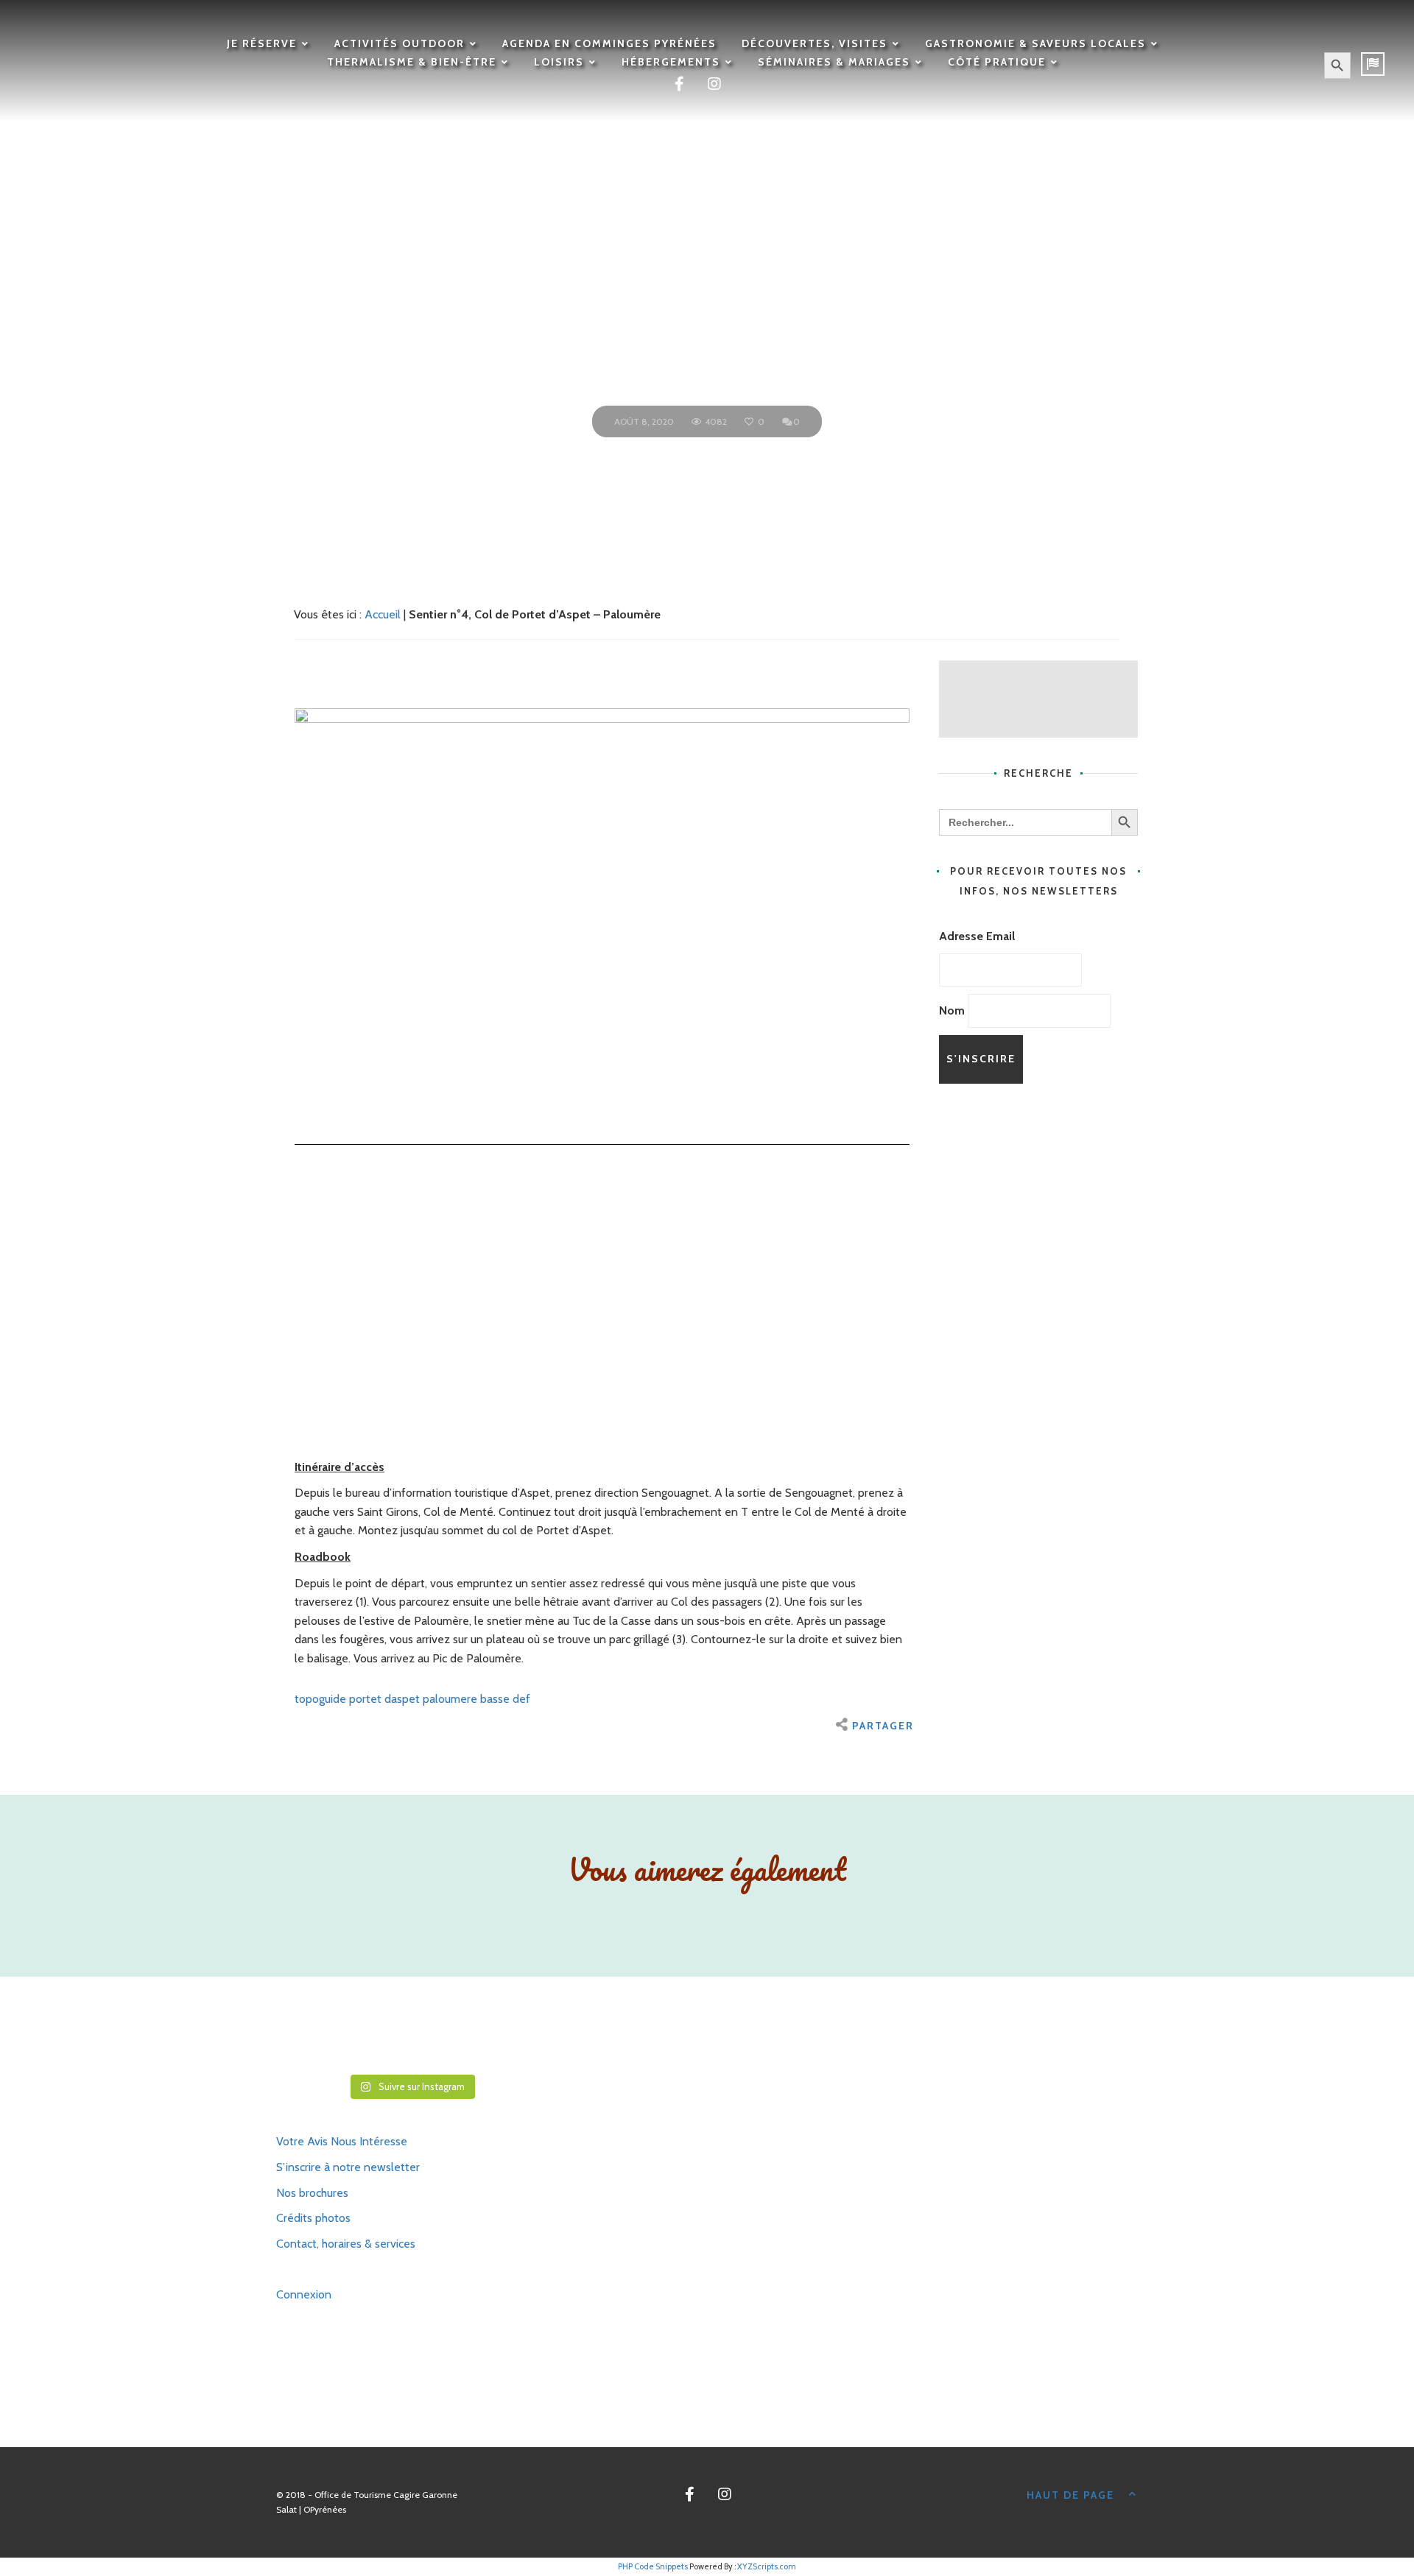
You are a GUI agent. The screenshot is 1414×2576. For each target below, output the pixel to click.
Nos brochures (312, 2193)
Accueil (383, 614)
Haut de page (1070, 2495)
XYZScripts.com (767, 2566)
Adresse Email (977, 936)
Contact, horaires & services (346, 2244)
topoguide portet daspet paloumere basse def (412, 1699)
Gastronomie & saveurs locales (1035, 43)
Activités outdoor (400, 43)
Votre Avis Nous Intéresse (342, 2141)
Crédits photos (313, 2218)
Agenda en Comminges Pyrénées (609, 43)
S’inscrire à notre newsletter (348, 2167)
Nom (952, 1010)
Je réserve (262, 43)
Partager (883, 1726)
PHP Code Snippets (653, 2566)
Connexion (304, 2294)
